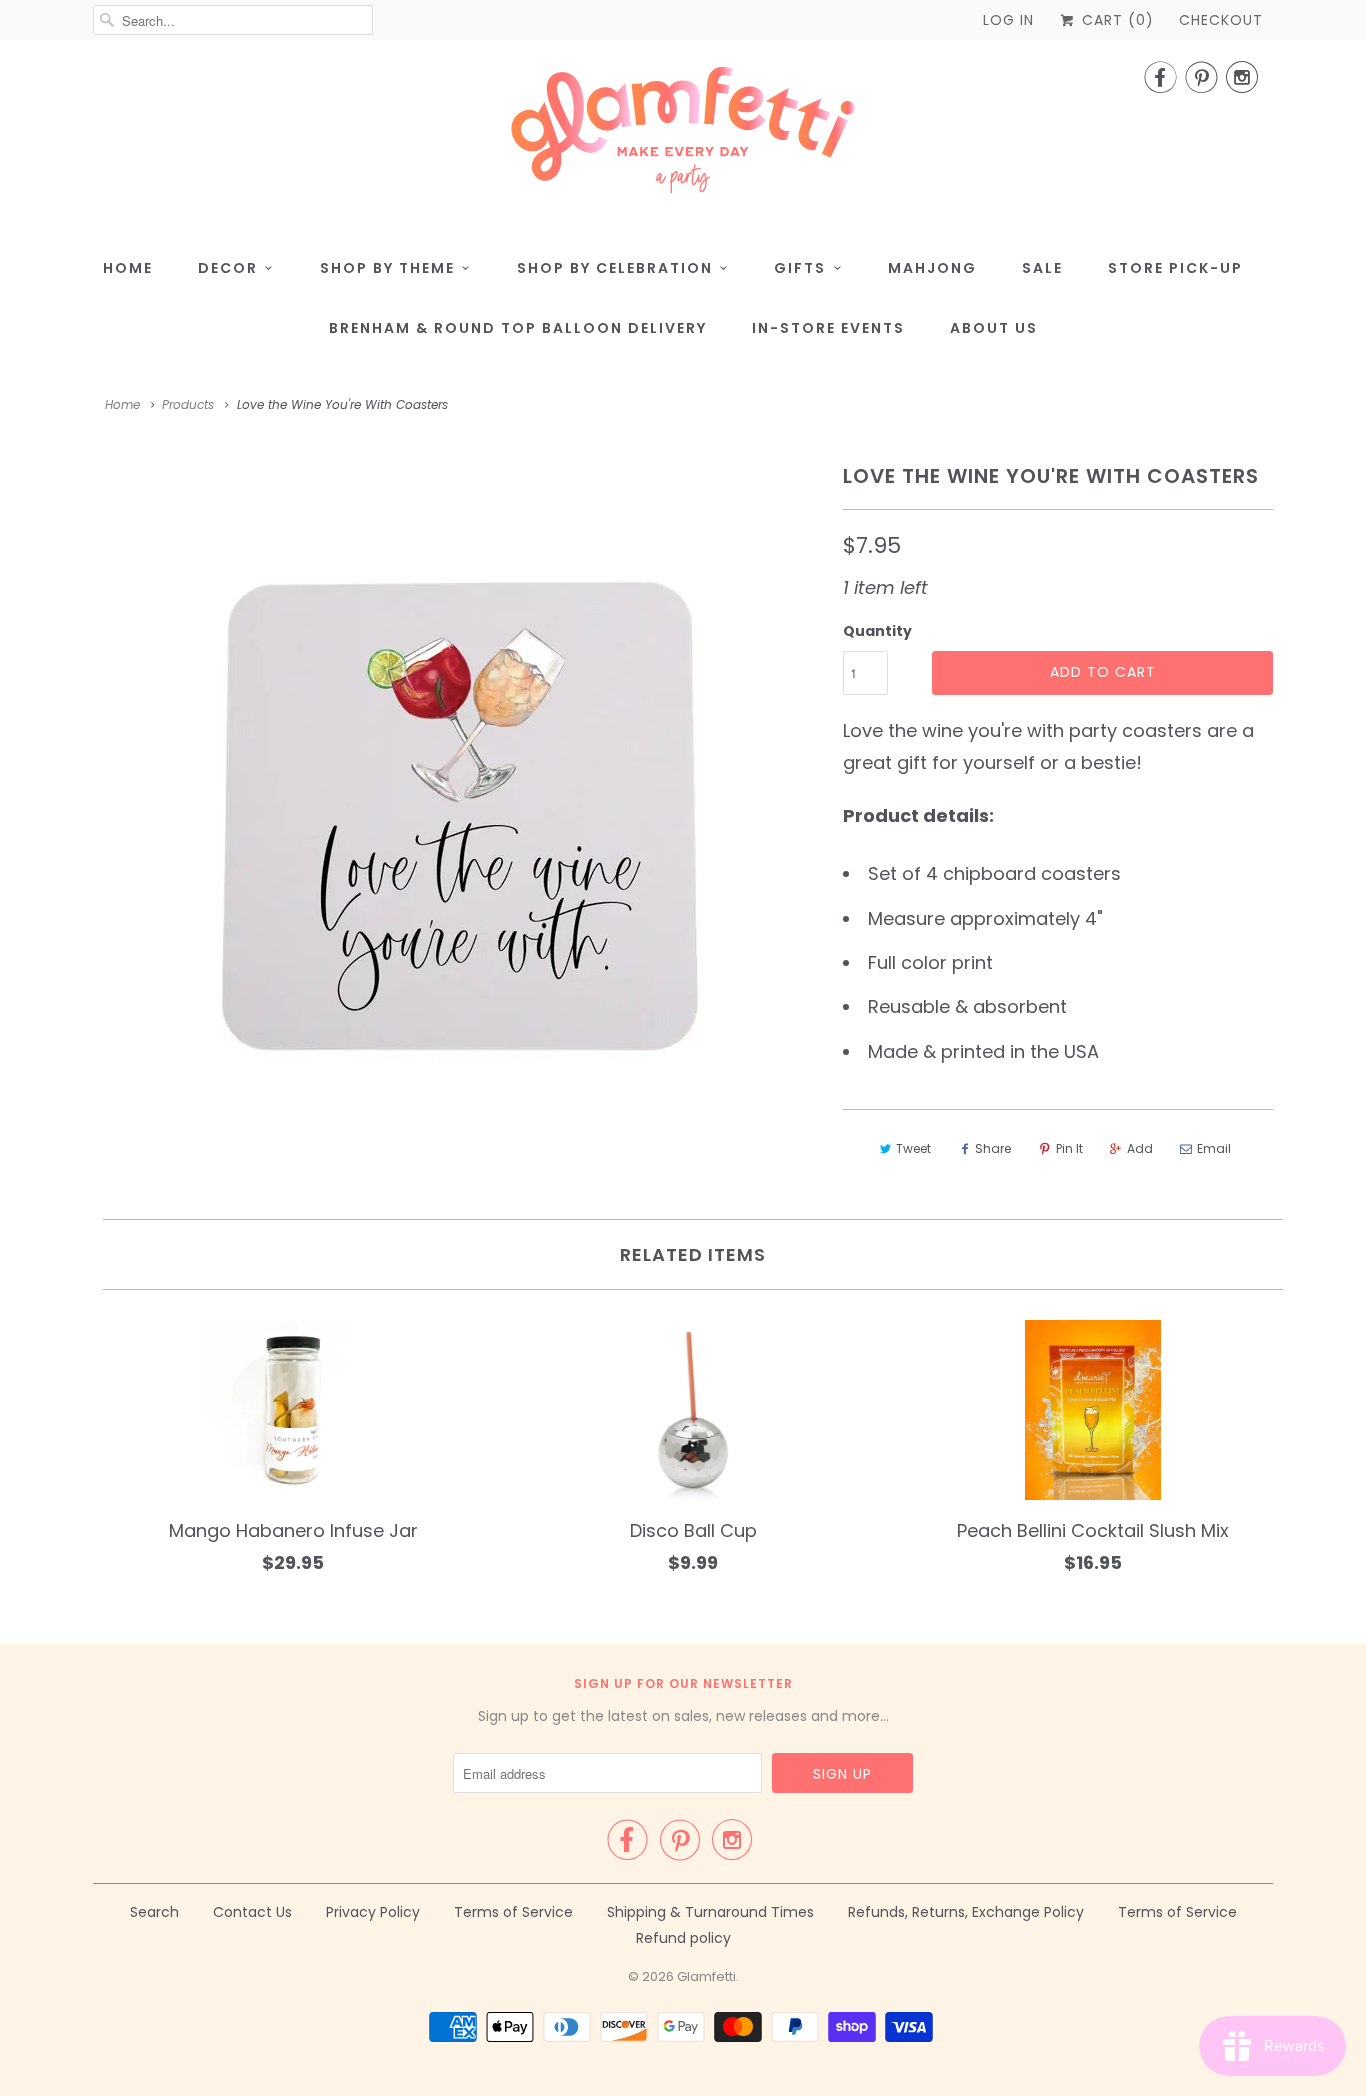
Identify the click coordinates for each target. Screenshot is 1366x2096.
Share (993, 1148)
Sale (1042, 268)
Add (1140, 1148)
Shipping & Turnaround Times (710, 1912)
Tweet (913, 1148)
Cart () (1115, 20)
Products (188, 404)
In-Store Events (828, 328)
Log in (1008, 20)
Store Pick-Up (1175, 268)
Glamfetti (706, 1976)
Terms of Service (513, 1912)
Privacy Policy (373, 1912)
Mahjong (932, 268)
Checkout (1221, 20)
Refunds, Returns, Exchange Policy (966, 1912)
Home (128, 268)
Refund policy (683, 1938)
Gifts (800, 268)
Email (1214, 1148)
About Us (994, 328)
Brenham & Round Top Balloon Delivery (518, 328)
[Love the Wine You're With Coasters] (458, 816)
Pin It (1069, 1148)
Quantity (877, 631)
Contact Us (252, 1912)
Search (154, 1912)
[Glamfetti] (683, 136)
